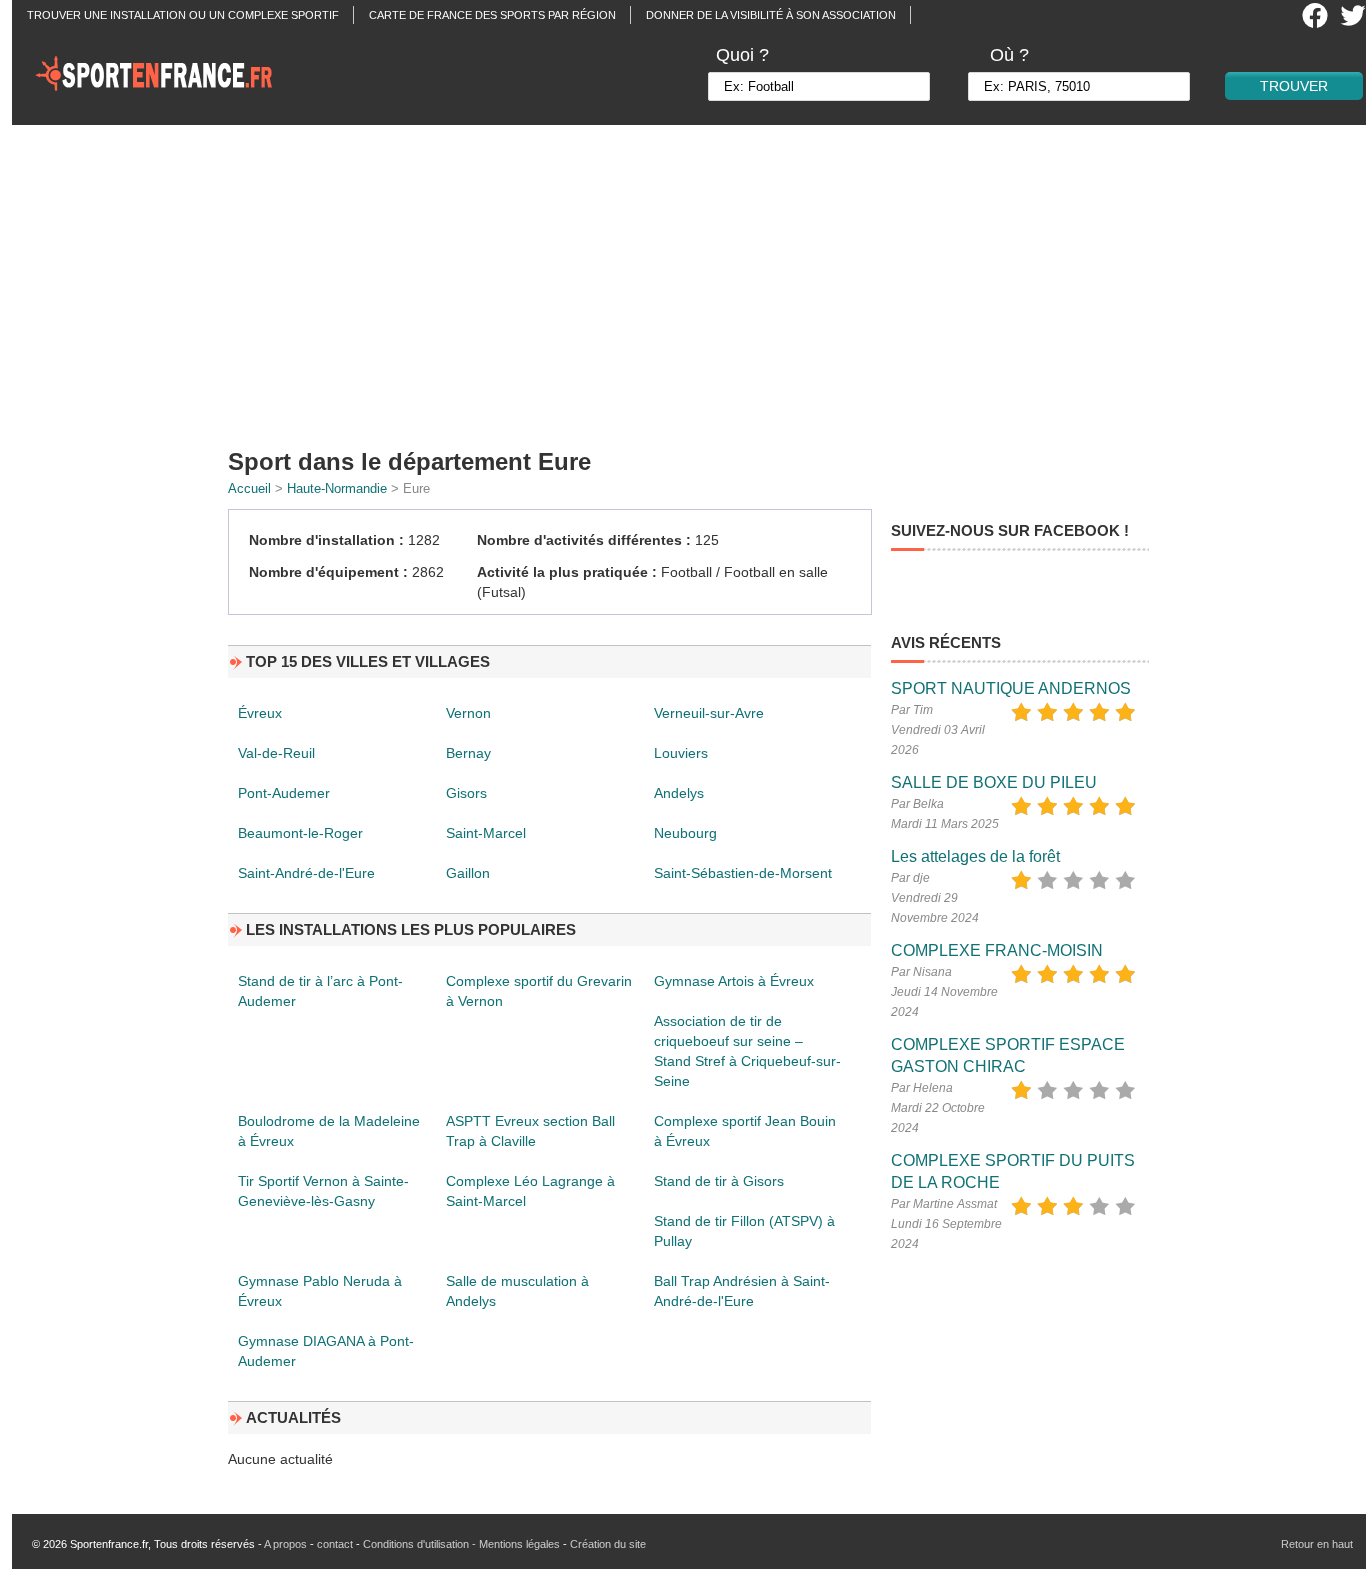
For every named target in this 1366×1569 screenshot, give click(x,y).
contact (335, 1544)
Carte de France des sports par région (492, 15)
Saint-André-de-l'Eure (306, 873)
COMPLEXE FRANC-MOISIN (997, 950)
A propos (285, 1544)
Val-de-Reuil (276, 753)
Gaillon (468, 873)
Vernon (468, 713)
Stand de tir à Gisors (719, 1181)
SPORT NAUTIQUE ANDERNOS (1011, 688)
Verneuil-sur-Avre (709, 713)
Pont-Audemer (284, 793)
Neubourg (685, 833)
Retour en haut (1317, 1544)
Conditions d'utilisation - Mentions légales (461, 1544)
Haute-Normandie (337, 488)
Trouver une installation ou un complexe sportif (183, 15)
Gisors (466, 793)
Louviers (681, 753)
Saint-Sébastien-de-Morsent (743, 873)
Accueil (249, 488)
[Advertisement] (695, 280)
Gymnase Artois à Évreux (734, 981)
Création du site (608, 1544)
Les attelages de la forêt (975, 856)
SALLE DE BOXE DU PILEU (994, 782)
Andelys (679, 793)
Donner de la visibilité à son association (771, 15)
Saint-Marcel (486, 833)
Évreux (260, 713)
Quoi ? (742, 55)
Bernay (468, 753)
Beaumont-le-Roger (300, 833)
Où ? (1009, 55)
